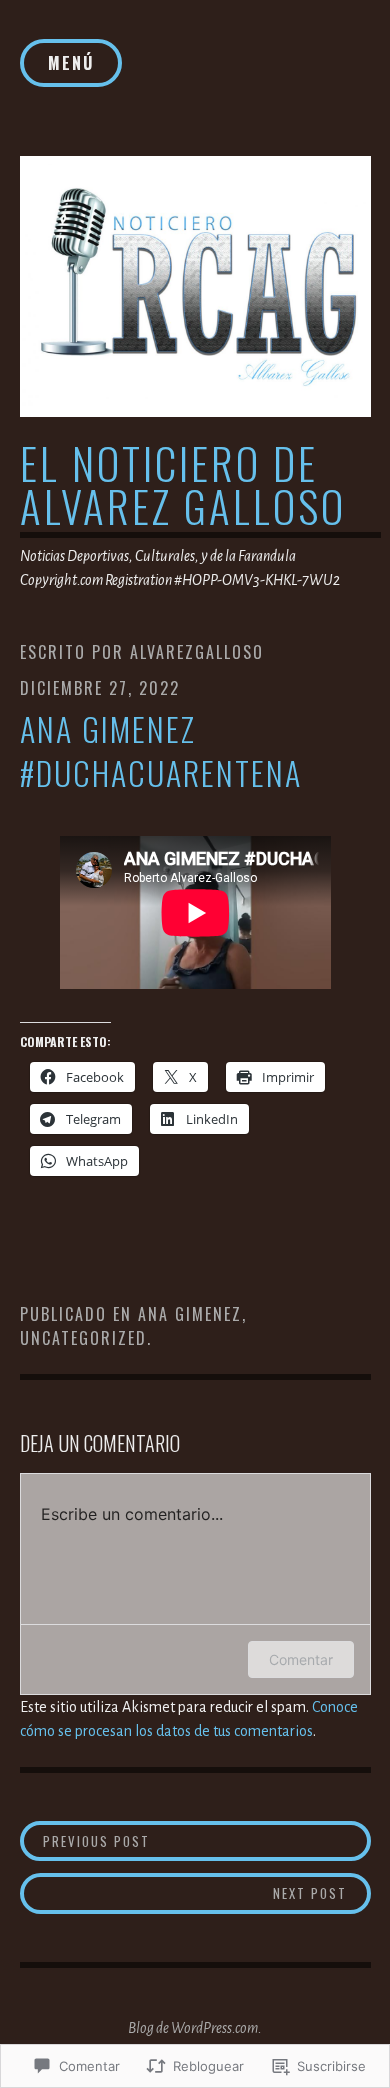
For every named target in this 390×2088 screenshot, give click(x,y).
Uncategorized (83, 1338)
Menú (71, 63)
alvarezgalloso (197, 652)
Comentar (301, 1659)
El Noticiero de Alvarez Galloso (183, 484)
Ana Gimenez (190, 1314)
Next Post (184, 1892)
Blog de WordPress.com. (195, 2028)
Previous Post (85, 1840)
